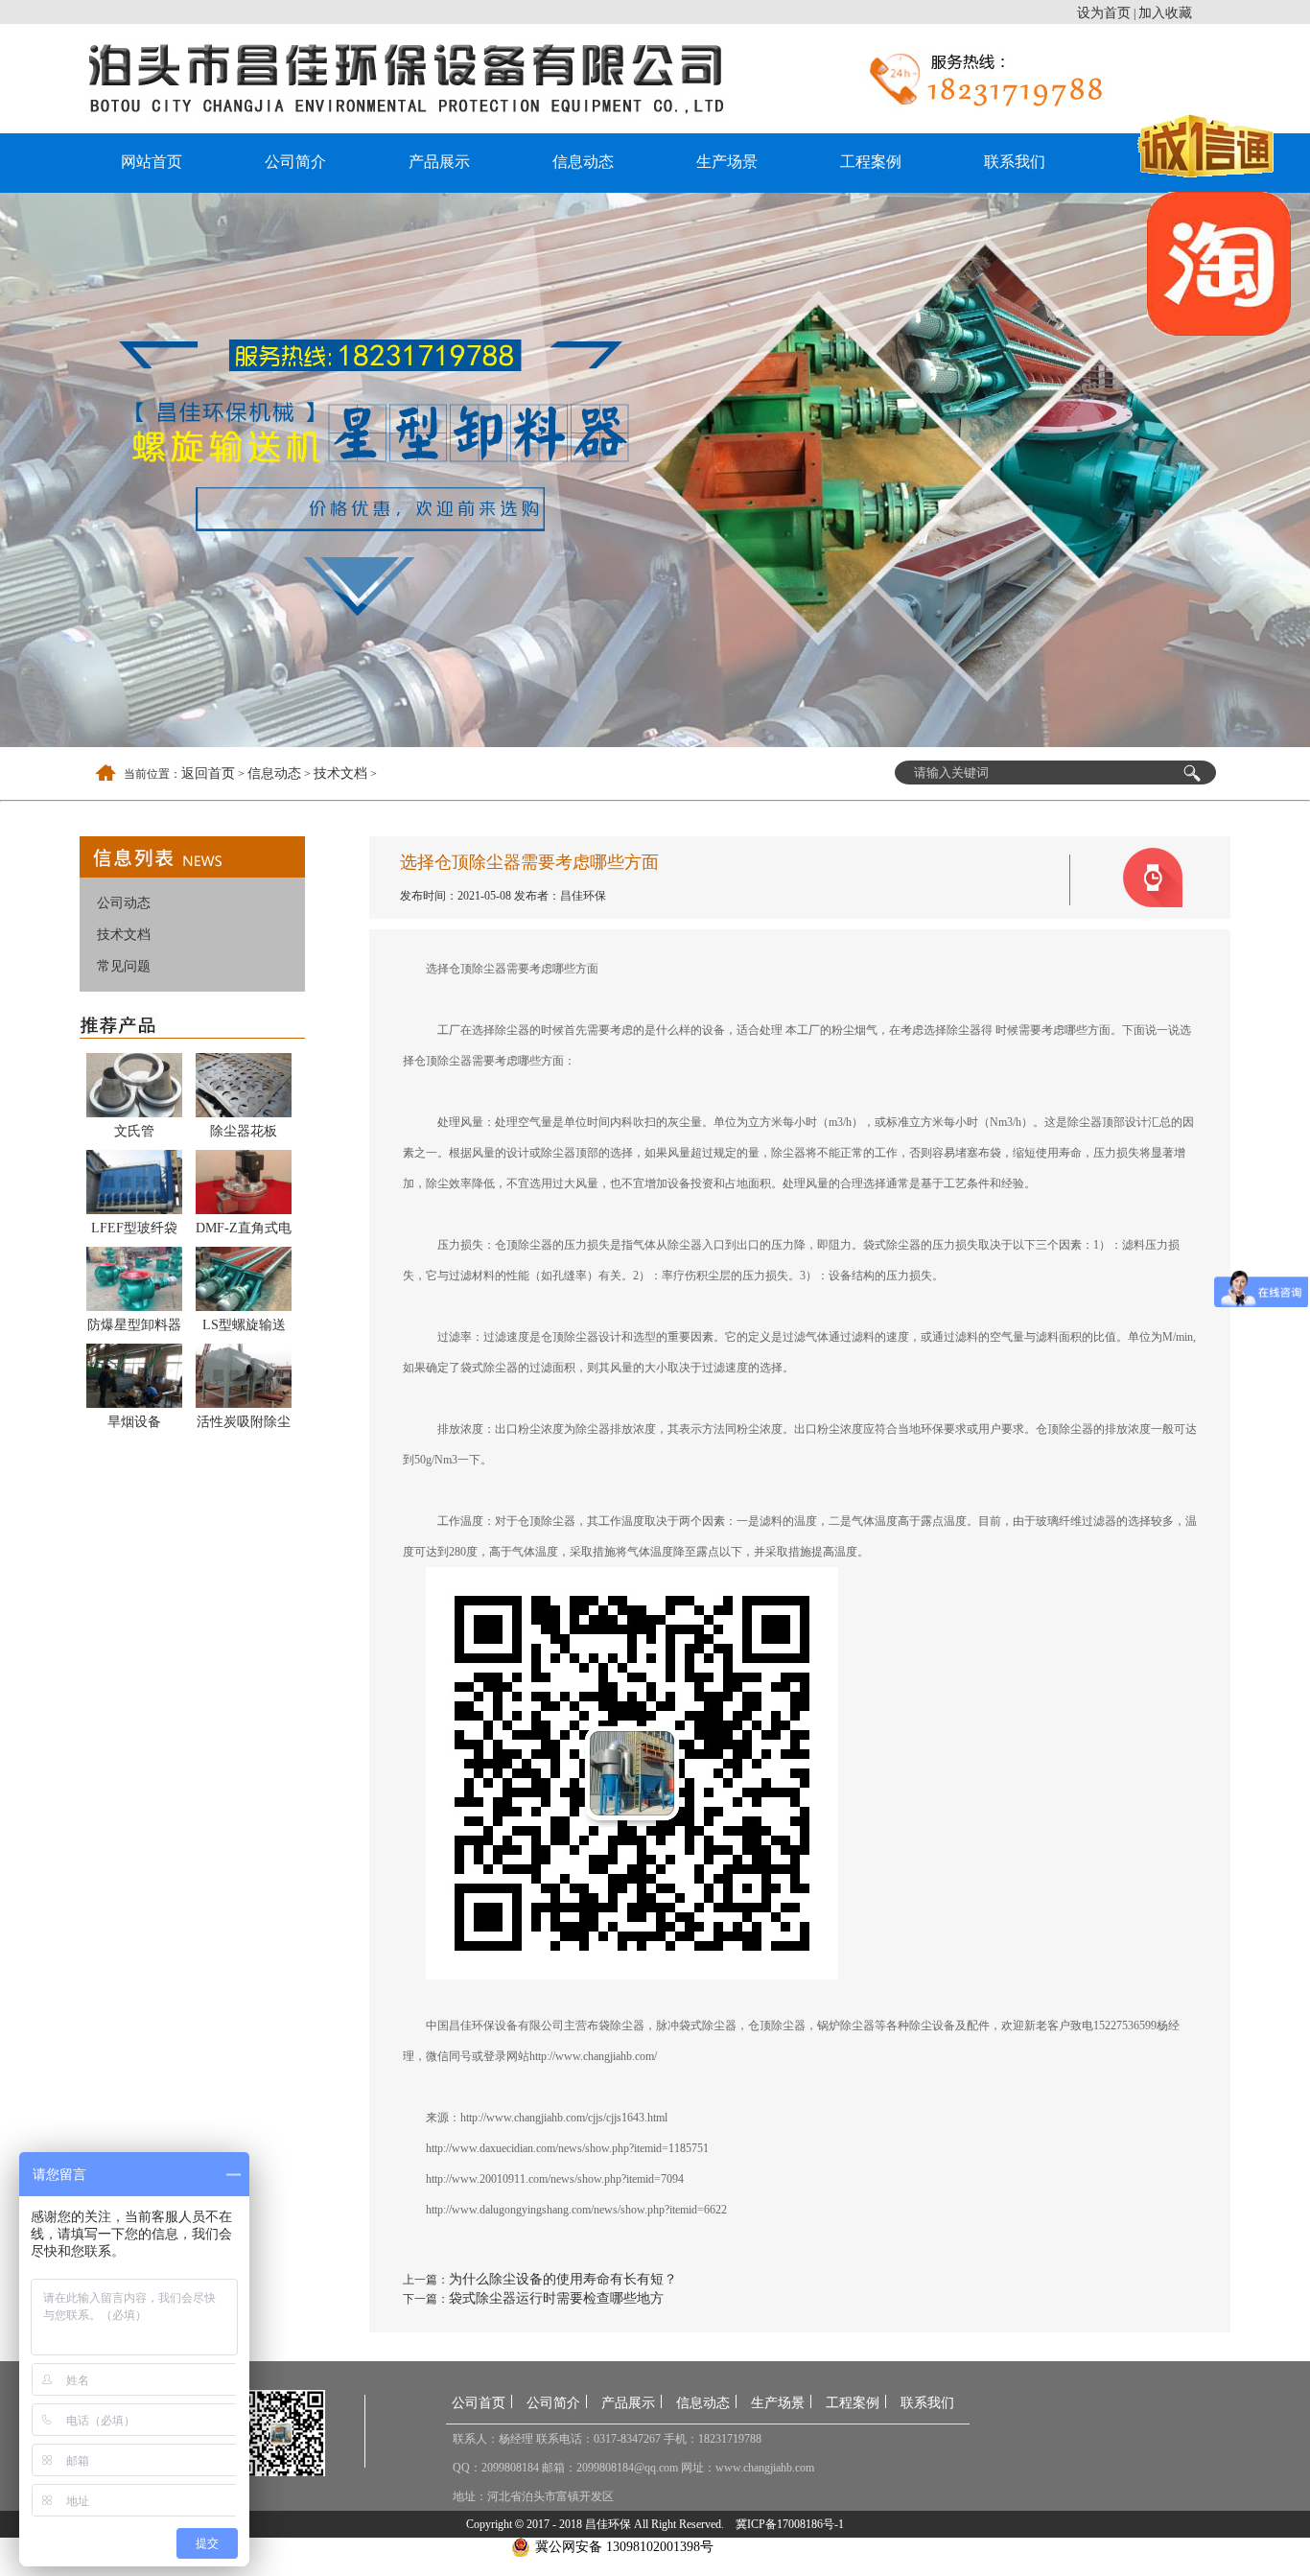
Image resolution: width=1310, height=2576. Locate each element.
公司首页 (479, 2403)
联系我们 (1015, 162)
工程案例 (871, 162)
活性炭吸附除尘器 (244, 1425)
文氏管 (134, 1131)
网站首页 (152, 162)
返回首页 (208, 773)
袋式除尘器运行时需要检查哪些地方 (556, 2298)
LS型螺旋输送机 (244, 1328)
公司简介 (295, 162)
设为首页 (1104, 13)
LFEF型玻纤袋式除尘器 (134, 1231)
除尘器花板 (244, 1131)
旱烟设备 (134, 1422)
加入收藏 (1165, 13)
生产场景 (727, 162)
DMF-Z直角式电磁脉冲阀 (244, 1231)
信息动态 (583, 162)
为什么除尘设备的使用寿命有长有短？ (563, 2279)
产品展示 (439, 162)
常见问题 (124, 966)
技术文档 (340, 773)
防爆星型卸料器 (134, 1325)
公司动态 (124, 903)
